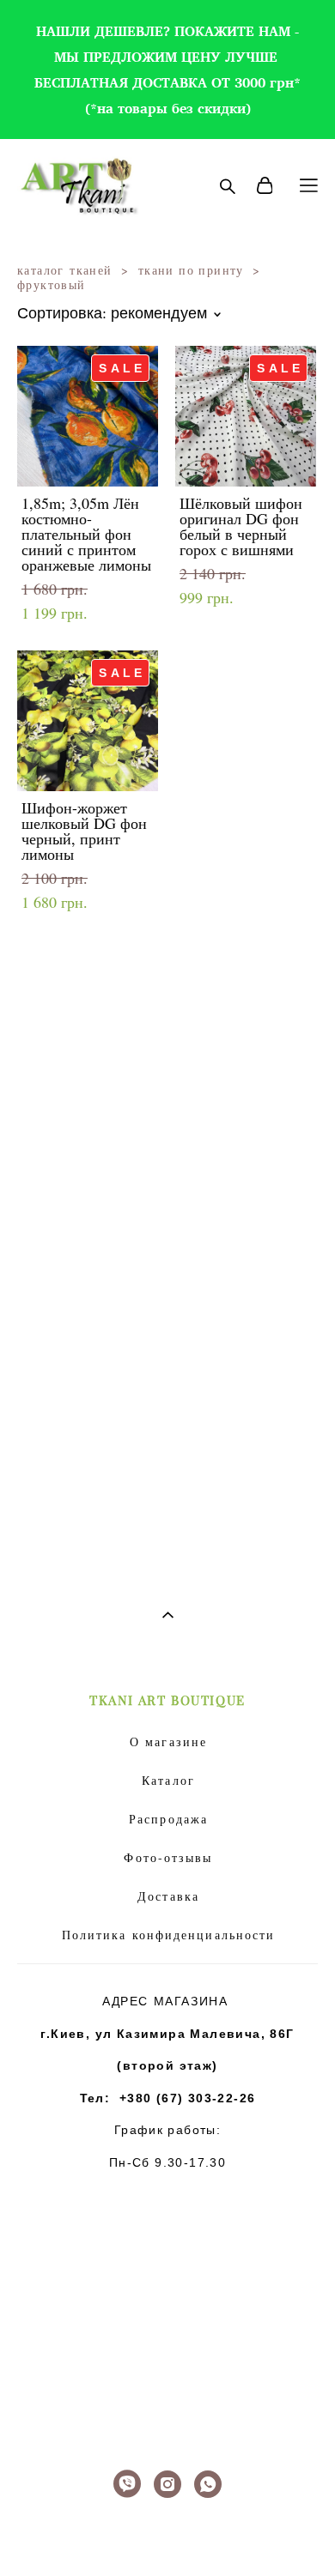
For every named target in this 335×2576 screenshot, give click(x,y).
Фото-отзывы (168, 1857)
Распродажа (168, 1819)
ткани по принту (191, 270)
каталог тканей (65, 270)
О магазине (168, 1742)
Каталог (168, 1780)
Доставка (168, 1896)
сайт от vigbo (167, 2537)
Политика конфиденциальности (169, 1935)
